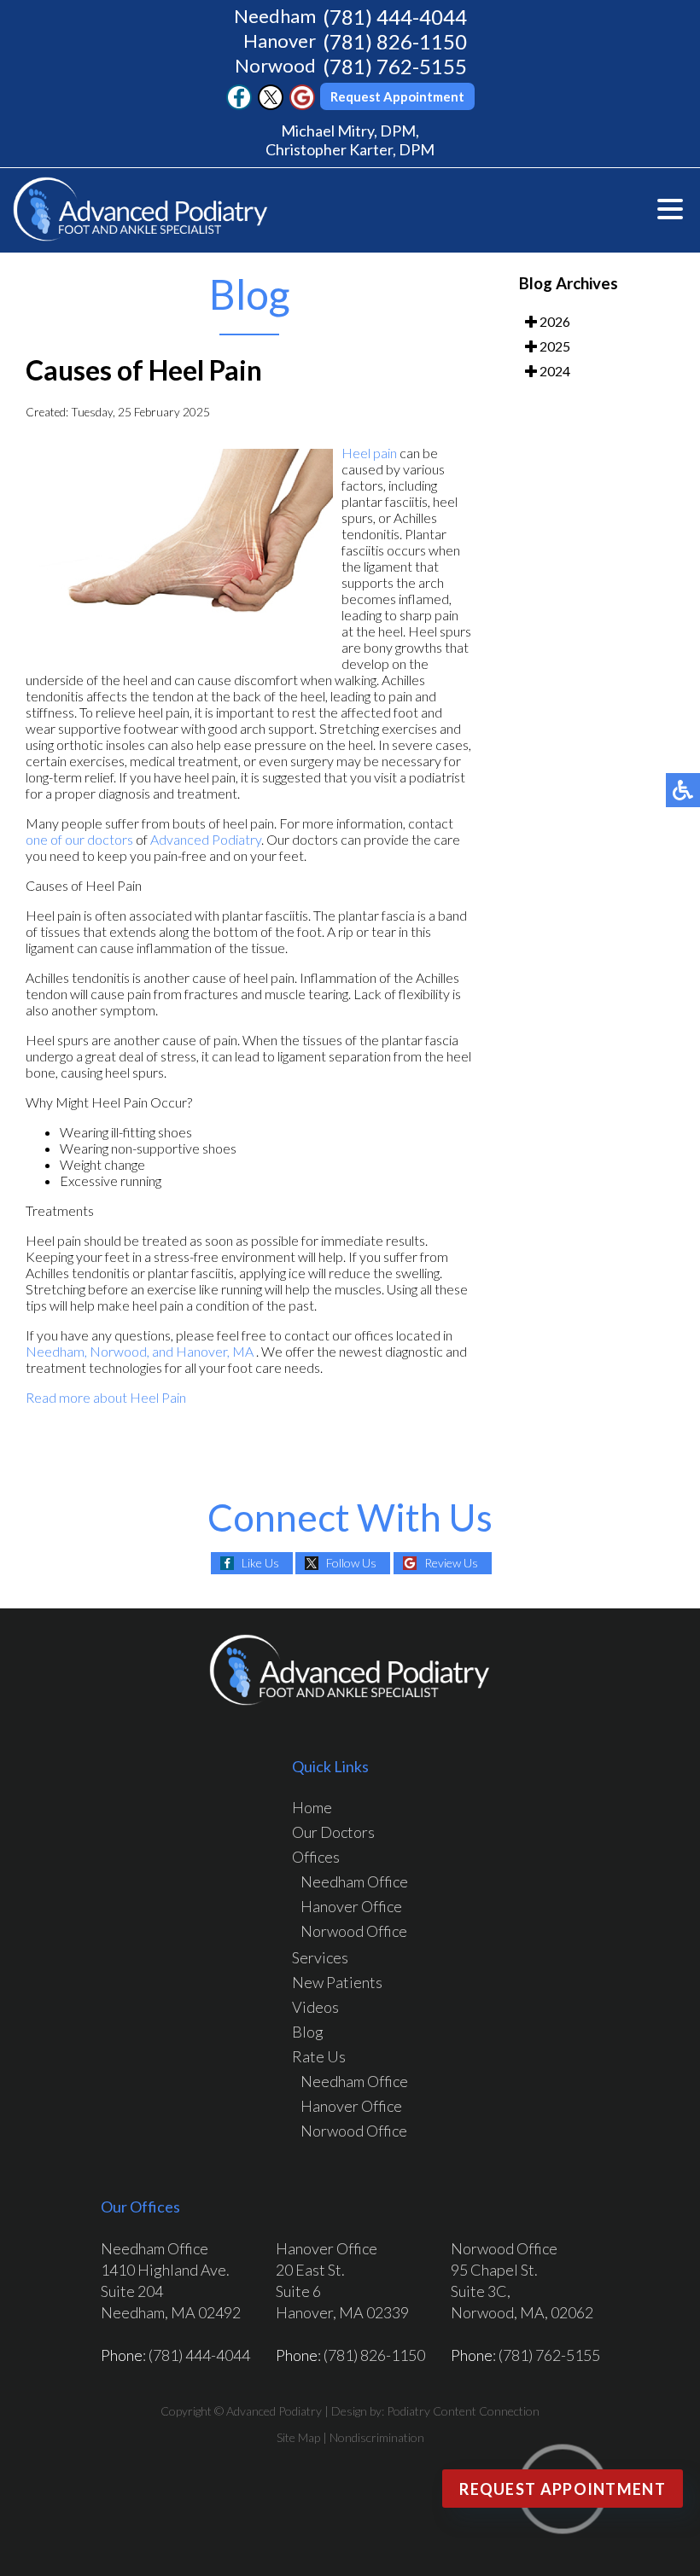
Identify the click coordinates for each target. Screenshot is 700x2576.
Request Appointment (397, 96)
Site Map (298, 2437)
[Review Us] (302, 105)
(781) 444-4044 (395, 17)
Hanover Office (351, 1906)
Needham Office (354, 1881)
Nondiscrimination (377, 2437)
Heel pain (369, 453)
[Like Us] (239, 105)
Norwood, (121, 1351)
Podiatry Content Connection (463, 2411)
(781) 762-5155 (395, 66)
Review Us (451, 1563)
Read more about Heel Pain (106, 1397)
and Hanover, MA (203, 1351)
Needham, (56, 1351)
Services (320, 1957)
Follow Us (351, 1563)
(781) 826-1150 (395, 41)
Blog (308, 2032)
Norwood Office (354, 1931)
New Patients (337, 1982)
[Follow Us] (271, 105)
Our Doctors (333, 1832)
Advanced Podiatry (206, 839)
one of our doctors (79, 839)
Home (312, 1807)
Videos (315, 2007)
